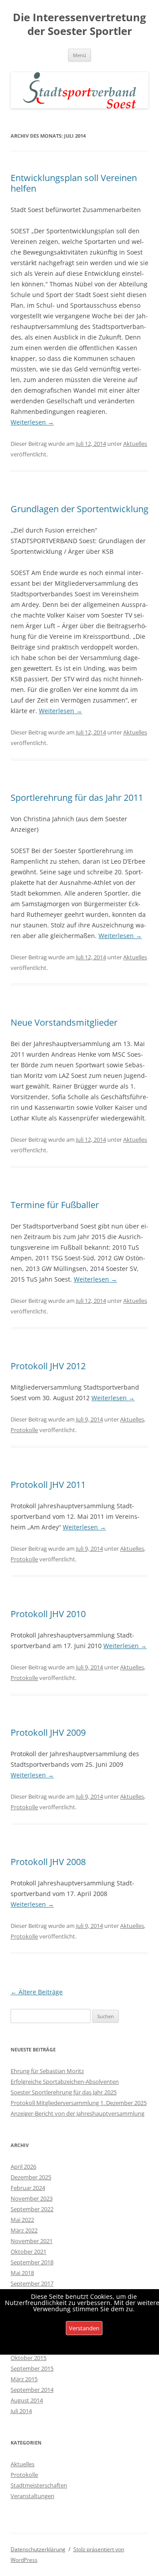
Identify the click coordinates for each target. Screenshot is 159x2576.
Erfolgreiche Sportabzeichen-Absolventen (65, 2082)
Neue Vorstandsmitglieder (64, 1022)
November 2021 (32, 2241)
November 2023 (32, 2198)
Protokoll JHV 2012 (48, 1366)
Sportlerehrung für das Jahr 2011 (77, 798)
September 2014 (32, 2390)
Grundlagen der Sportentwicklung (79, 509)
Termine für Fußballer (55, 1205)
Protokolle (24, 1430)
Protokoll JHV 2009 (48, 1732)
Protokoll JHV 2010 (48, 1614)
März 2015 (24, 2379)
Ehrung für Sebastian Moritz (47, 2071)
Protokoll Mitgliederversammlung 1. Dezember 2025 (79, 2103)
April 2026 (23, 2167)
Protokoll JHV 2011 (48, 1485)
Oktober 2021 (28, 2252)
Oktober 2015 (28, 2358)
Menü (79, 55)
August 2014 (27, 2400)
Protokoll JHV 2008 (48, 1862)
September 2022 (32, 2209)
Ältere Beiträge (37, 1992)
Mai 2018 (22, 2273)
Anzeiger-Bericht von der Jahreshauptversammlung (78, 2113)
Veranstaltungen (32, 2496)
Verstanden (84, 2328)
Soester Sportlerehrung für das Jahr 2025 (64, 2092)
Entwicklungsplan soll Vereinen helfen (74, 183)
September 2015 (32, 2368)
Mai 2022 (22, 2220)
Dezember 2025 (31, 2177)
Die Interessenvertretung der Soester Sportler (79, 24)
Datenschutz (84, 2347)
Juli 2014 (21, 2411)
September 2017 (32, 2283)
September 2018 (32, 2262)
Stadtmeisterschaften (39, 2485)
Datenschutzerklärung (38, 2549)
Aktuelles (135, 444)
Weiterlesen (32, 422)
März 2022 (24, 2230)
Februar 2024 (28, 2188)
